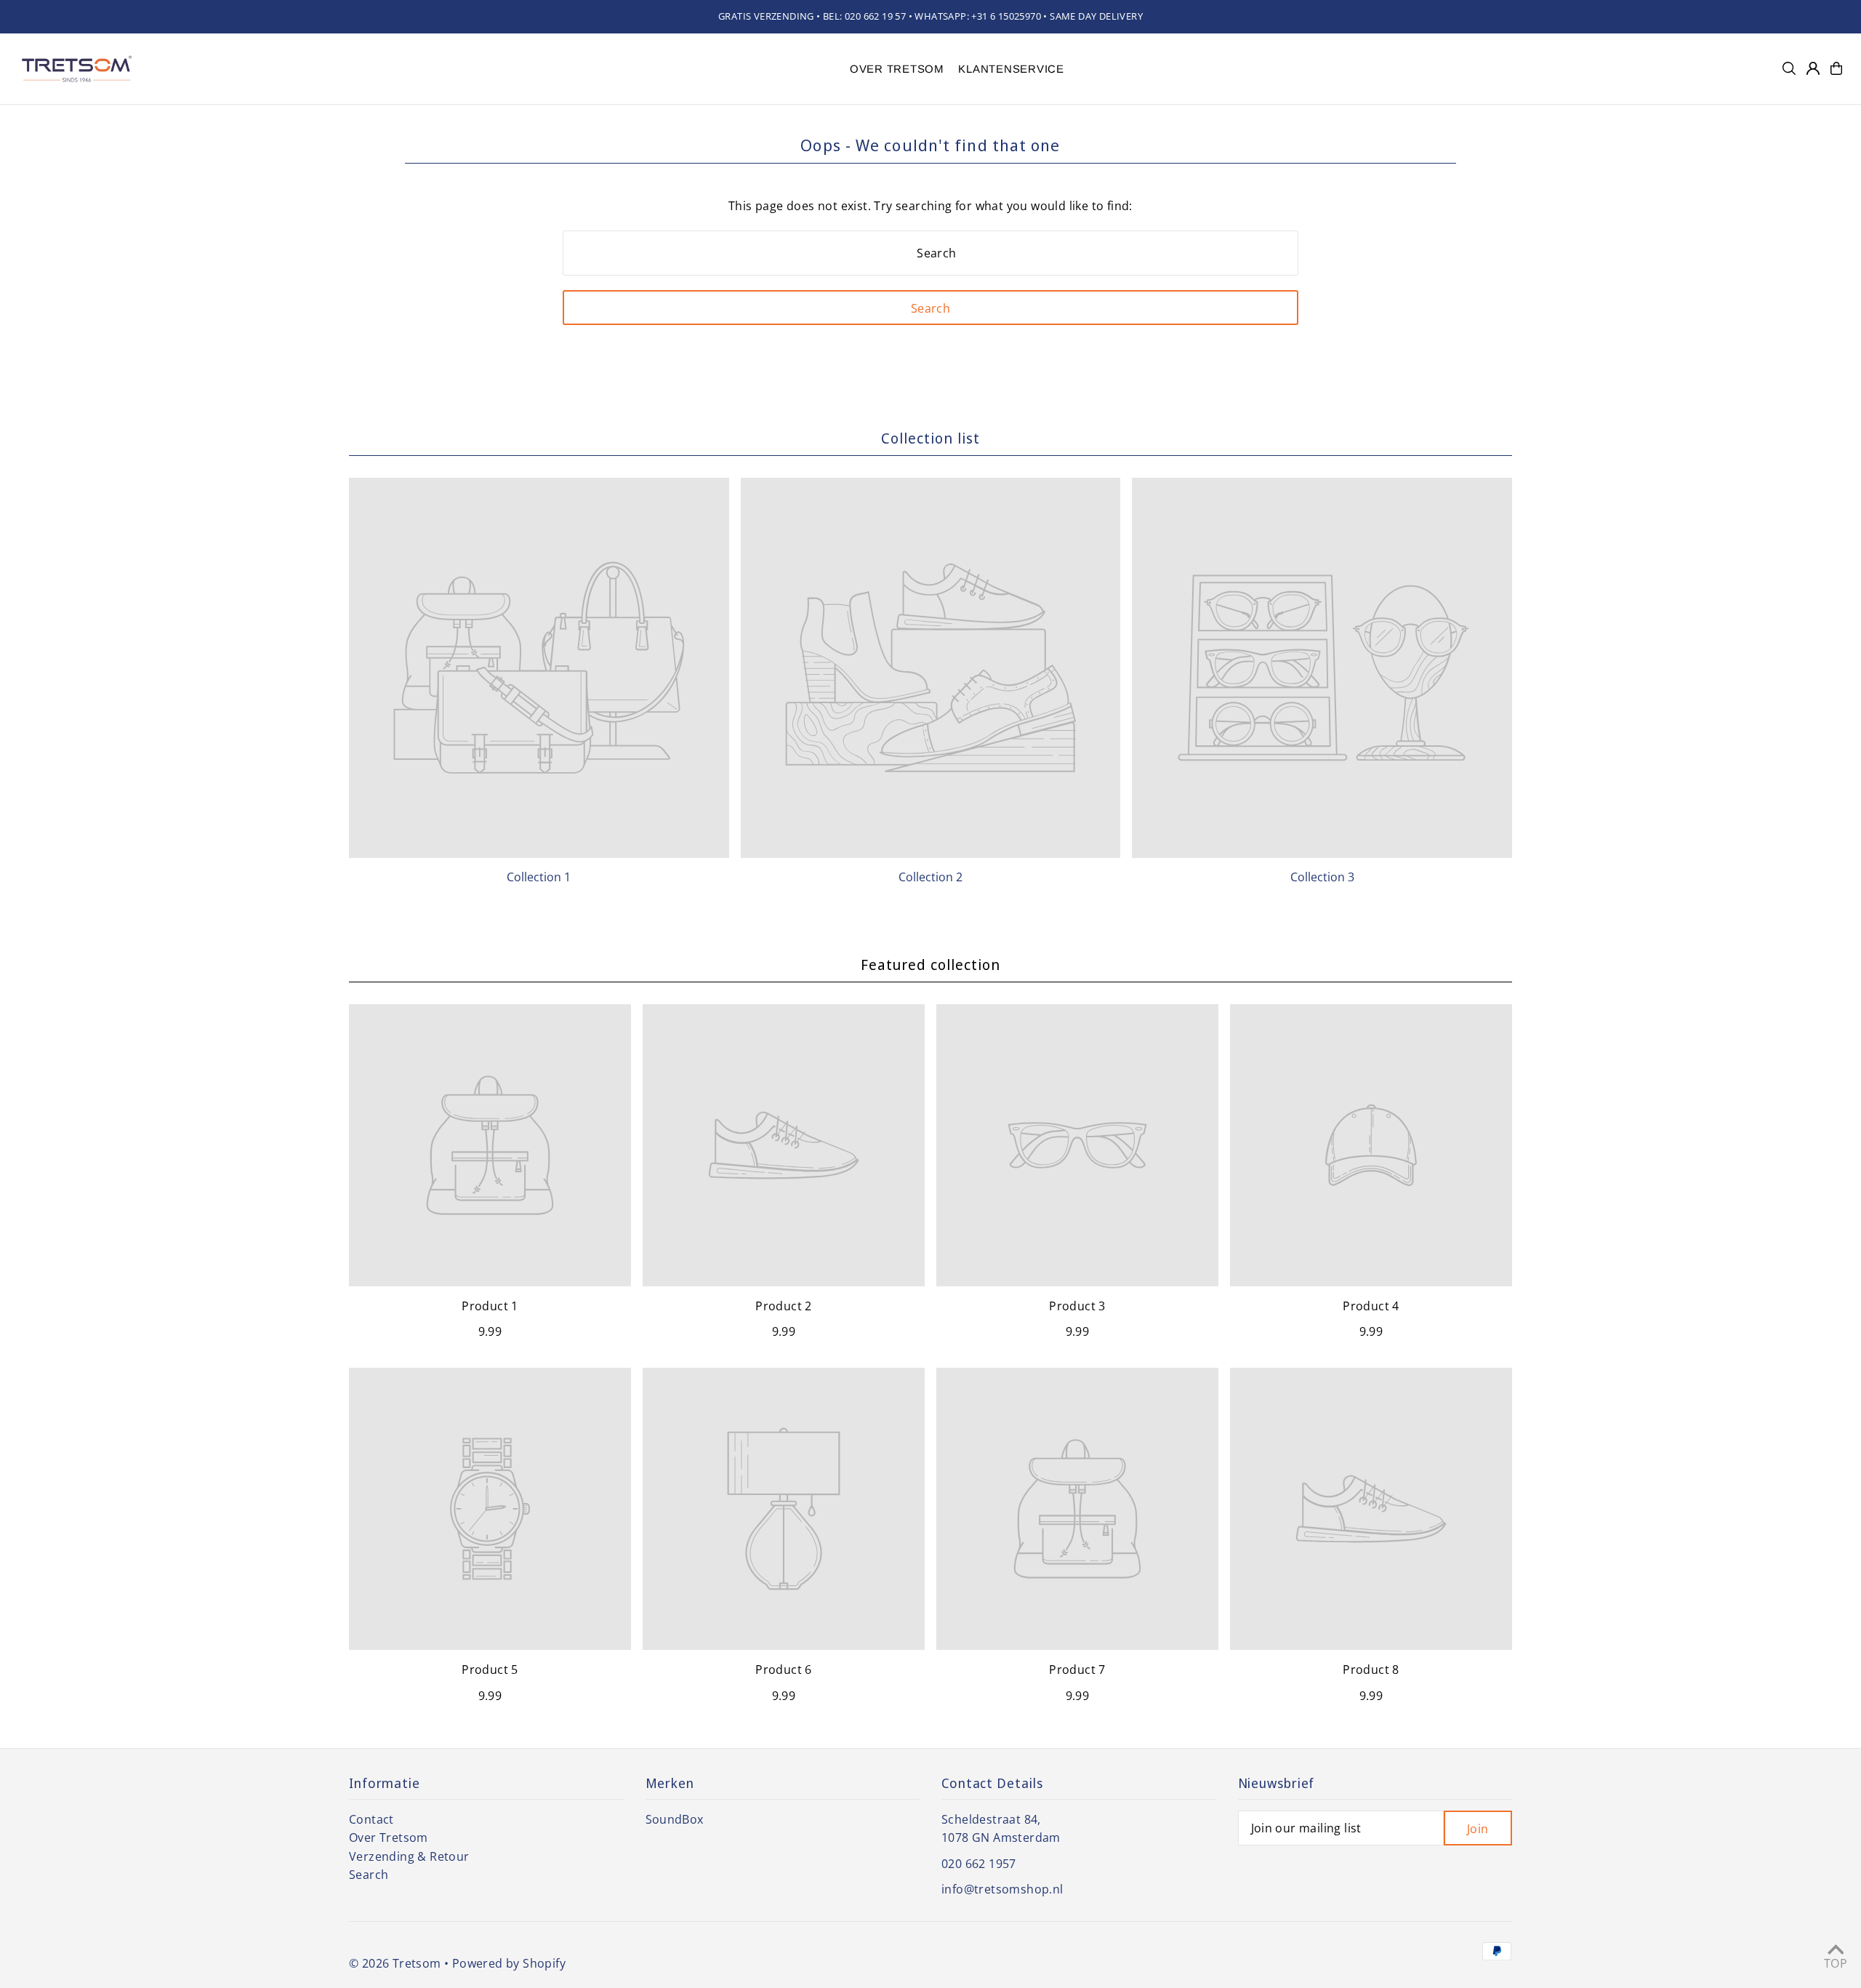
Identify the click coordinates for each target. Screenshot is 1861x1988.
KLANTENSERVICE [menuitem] (1011, 69)
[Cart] (1836, 68)
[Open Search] (1789, 68)
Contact (371, 1819)
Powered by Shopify (509, 1963)
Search (369, 1875)
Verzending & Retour (409, 1856)
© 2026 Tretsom (395, 1963)
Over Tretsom (389, 1837)
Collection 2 (930, 877)
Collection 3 (1322, 877)
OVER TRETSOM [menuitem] (897, 69)
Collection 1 (539, 877)
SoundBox (675, 1819)
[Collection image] (539, 668)
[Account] (1813, 68)
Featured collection (930, 965)
